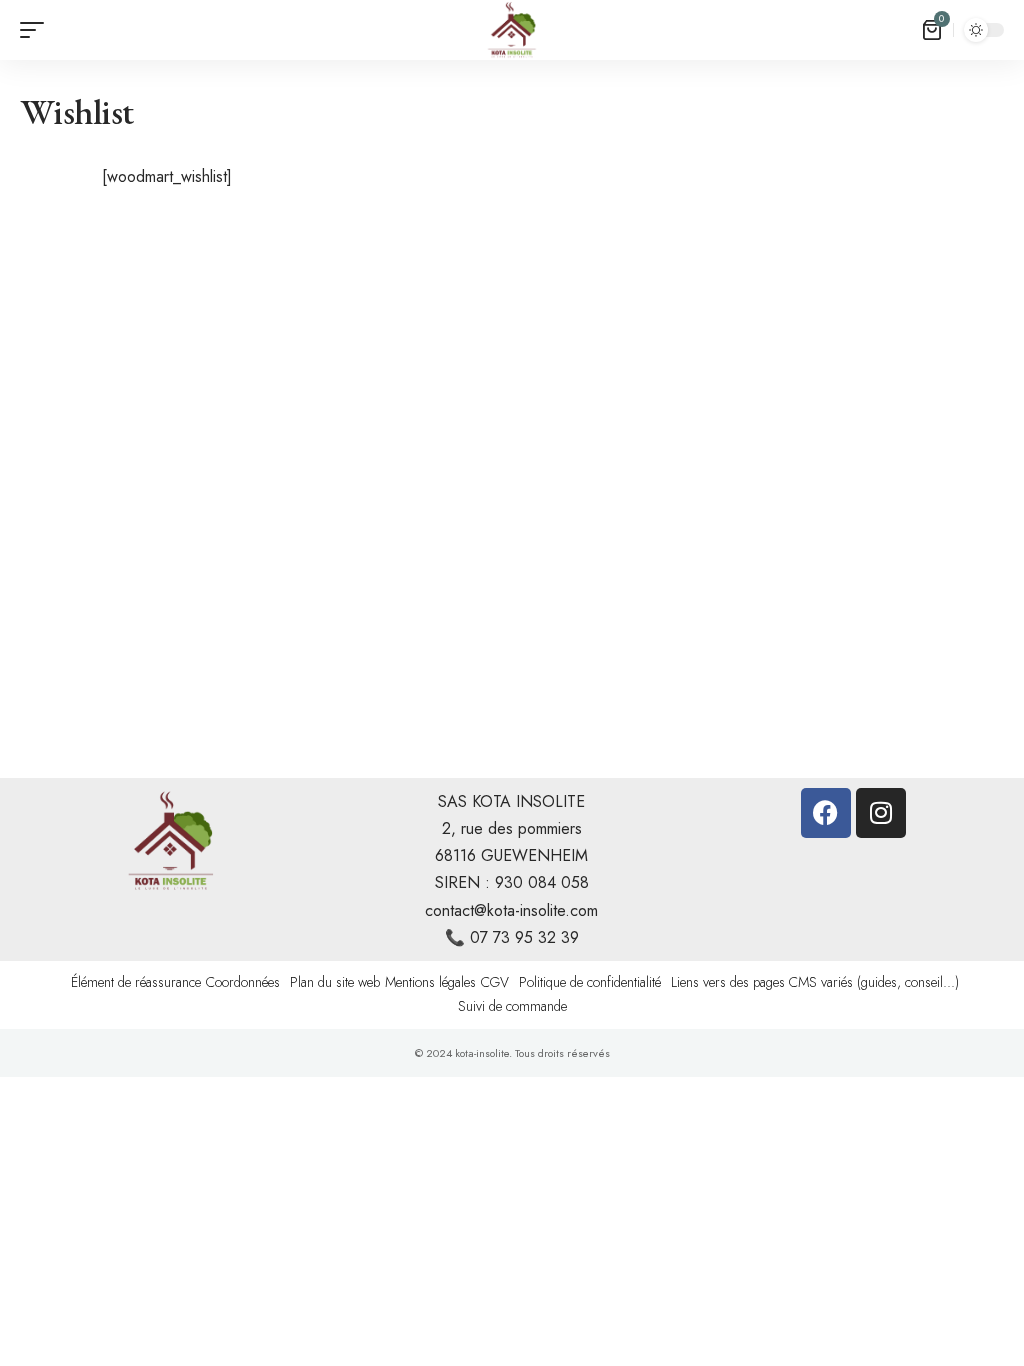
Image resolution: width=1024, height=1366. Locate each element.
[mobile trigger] (37, 30)
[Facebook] (826, 813)
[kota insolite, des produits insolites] (512, 30)
